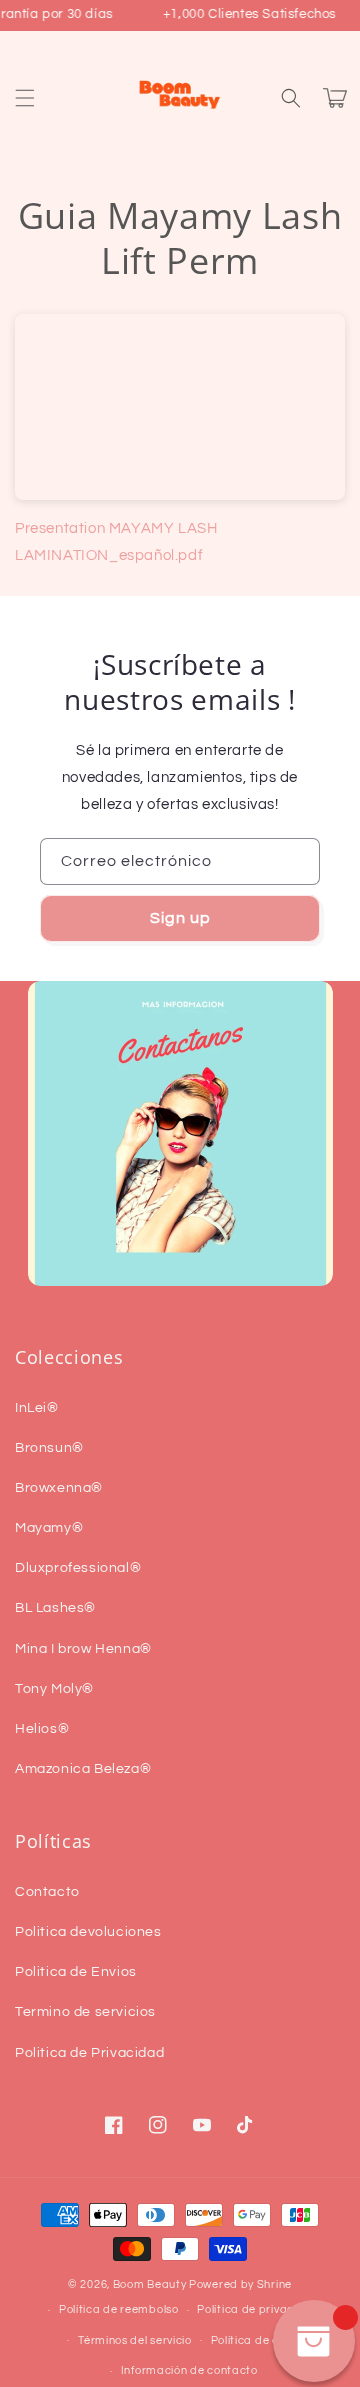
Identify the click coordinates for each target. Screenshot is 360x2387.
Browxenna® (59, 1488)
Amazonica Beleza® (83, 1769)
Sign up (180, 918)
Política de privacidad (258, 2309)
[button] (25, 98)
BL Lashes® (55, 1608)
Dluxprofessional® (78, 1568)
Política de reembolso (119, 2309)
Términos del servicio (135, 2340)
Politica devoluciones (88, 1932)
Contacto (47, 1892)
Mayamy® (49, 1528)
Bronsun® (49, 1448)
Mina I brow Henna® (83, 1649)
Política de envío (256, 2340)
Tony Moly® (54, 1689)
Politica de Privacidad (89, 2053)
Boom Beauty (150, 2284)
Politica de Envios (76, 1972)
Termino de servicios (85, 2012)
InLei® (37, 1408)
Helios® (42, 1729)
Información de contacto (189, 2370)
